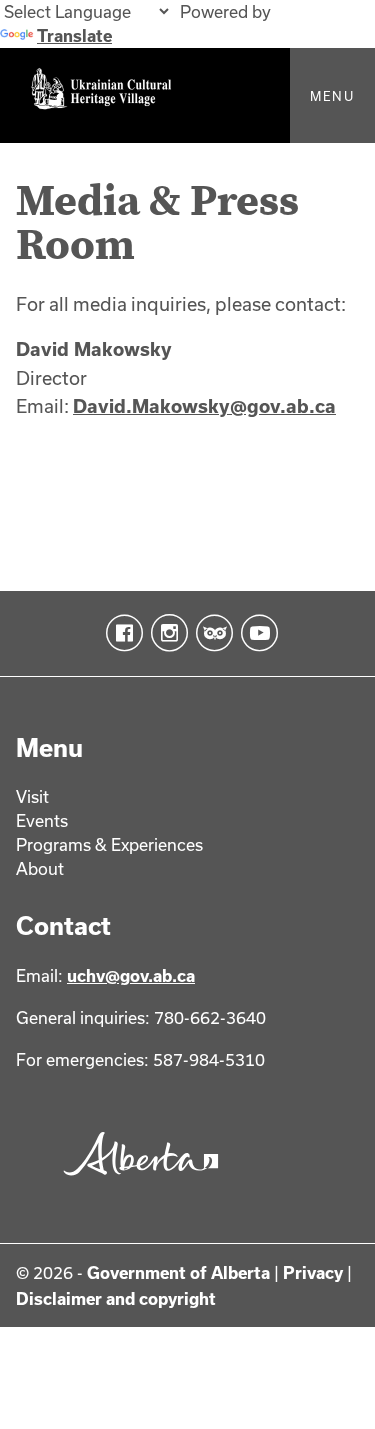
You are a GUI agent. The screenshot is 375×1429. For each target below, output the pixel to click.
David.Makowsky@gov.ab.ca (204, 406)
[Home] (187, 95)
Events (42, 820)
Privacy (313, 1272)
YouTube (255, 633)
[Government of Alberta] (136, 1180)
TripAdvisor (210, 633)
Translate (74, 35)
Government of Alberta (178, 1272)
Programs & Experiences (109, 844)
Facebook (120, 633)
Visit (32, 796)
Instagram (165, 633)
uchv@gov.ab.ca (131, 975)
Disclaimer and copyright (116, 1298)
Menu (332, 96)
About (40, 868)
